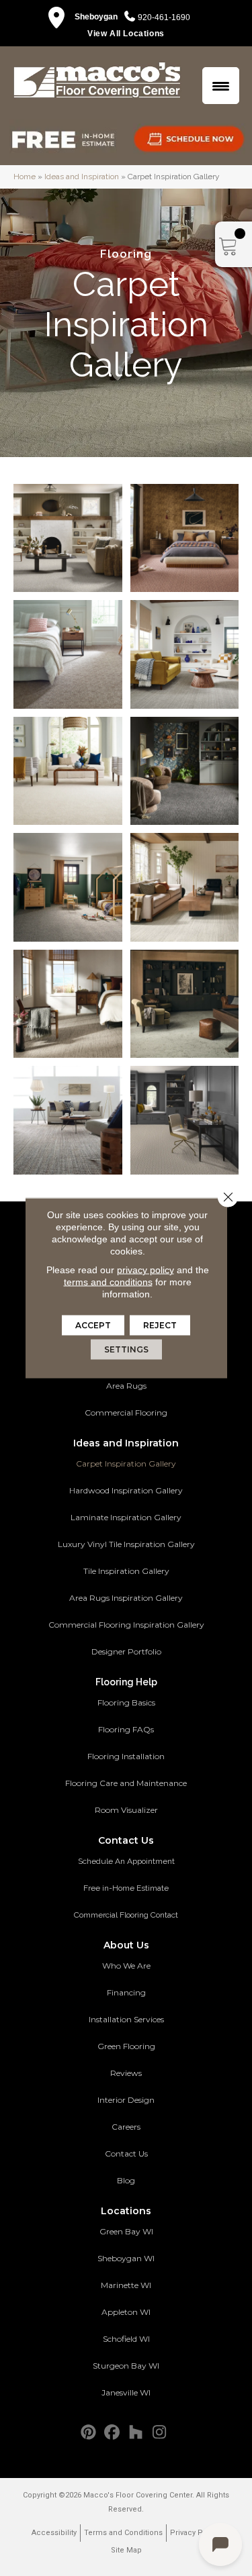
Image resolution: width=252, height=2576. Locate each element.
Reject (160, 1325)
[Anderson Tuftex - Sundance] (68, 1120)
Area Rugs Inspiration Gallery (126, 1598)
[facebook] (113, 2433)
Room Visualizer (126, 1810)
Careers (126, 2127)
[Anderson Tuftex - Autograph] (185, 1004)
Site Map (126, 2550)
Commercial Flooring (126, 1413)
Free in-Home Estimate (126, 1888)
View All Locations (126, 34)
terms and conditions (108, 1282)
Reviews (126, 2073)
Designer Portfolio (126, 1651)
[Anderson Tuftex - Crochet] (185, 538)
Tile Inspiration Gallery (126, 1571)
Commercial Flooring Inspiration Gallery (126, 1625)
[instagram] (160, 2433)
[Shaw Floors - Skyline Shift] (185, 654)
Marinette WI (126, 2285)
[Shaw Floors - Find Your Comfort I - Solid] (68, 771)
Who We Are (126, 1966)
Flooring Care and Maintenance (126, 1783)
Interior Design (126, 2100)
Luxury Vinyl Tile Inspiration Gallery (126, 1544)
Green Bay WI (126, 2231)
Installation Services (126, 2019)
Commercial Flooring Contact (126, 1915)
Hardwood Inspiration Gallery (126, 1490)
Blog (126, 2180)
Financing (126, 1992)
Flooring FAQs (126, 1729)
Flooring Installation (126, 1756)
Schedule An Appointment (126, 1861)
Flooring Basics (126, 1702)
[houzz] (136, 2433)
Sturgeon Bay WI (126, 2366)
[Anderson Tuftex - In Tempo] (185, 887)
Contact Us (126, 2153)
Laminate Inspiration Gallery (126, 1517)
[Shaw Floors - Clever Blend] (68, 538)
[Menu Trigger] (221, 86)
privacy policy (145, 1270)
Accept (93, 1325)
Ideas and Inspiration (82, 177)
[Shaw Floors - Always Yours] (185, 1120)
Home (25, 177)
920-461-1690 (164, 17)
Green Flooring (126, 2046)
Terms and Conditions (123, 2533)
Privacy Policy (195, 2533)
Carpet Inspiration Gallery (126, 1464)
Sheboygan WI (126, 2258)
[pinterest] (89, 2433)
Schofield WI (126, 2339)
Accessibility (54, 2533)
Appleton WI (126, 2312)
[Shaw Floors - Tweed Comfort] (185, 771)
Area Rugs (126, 1386)
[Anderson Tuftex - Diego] (68, 654)
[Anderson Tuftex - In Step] (68, 1004)
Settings (126, 1349)
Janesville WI (126, 2392)
